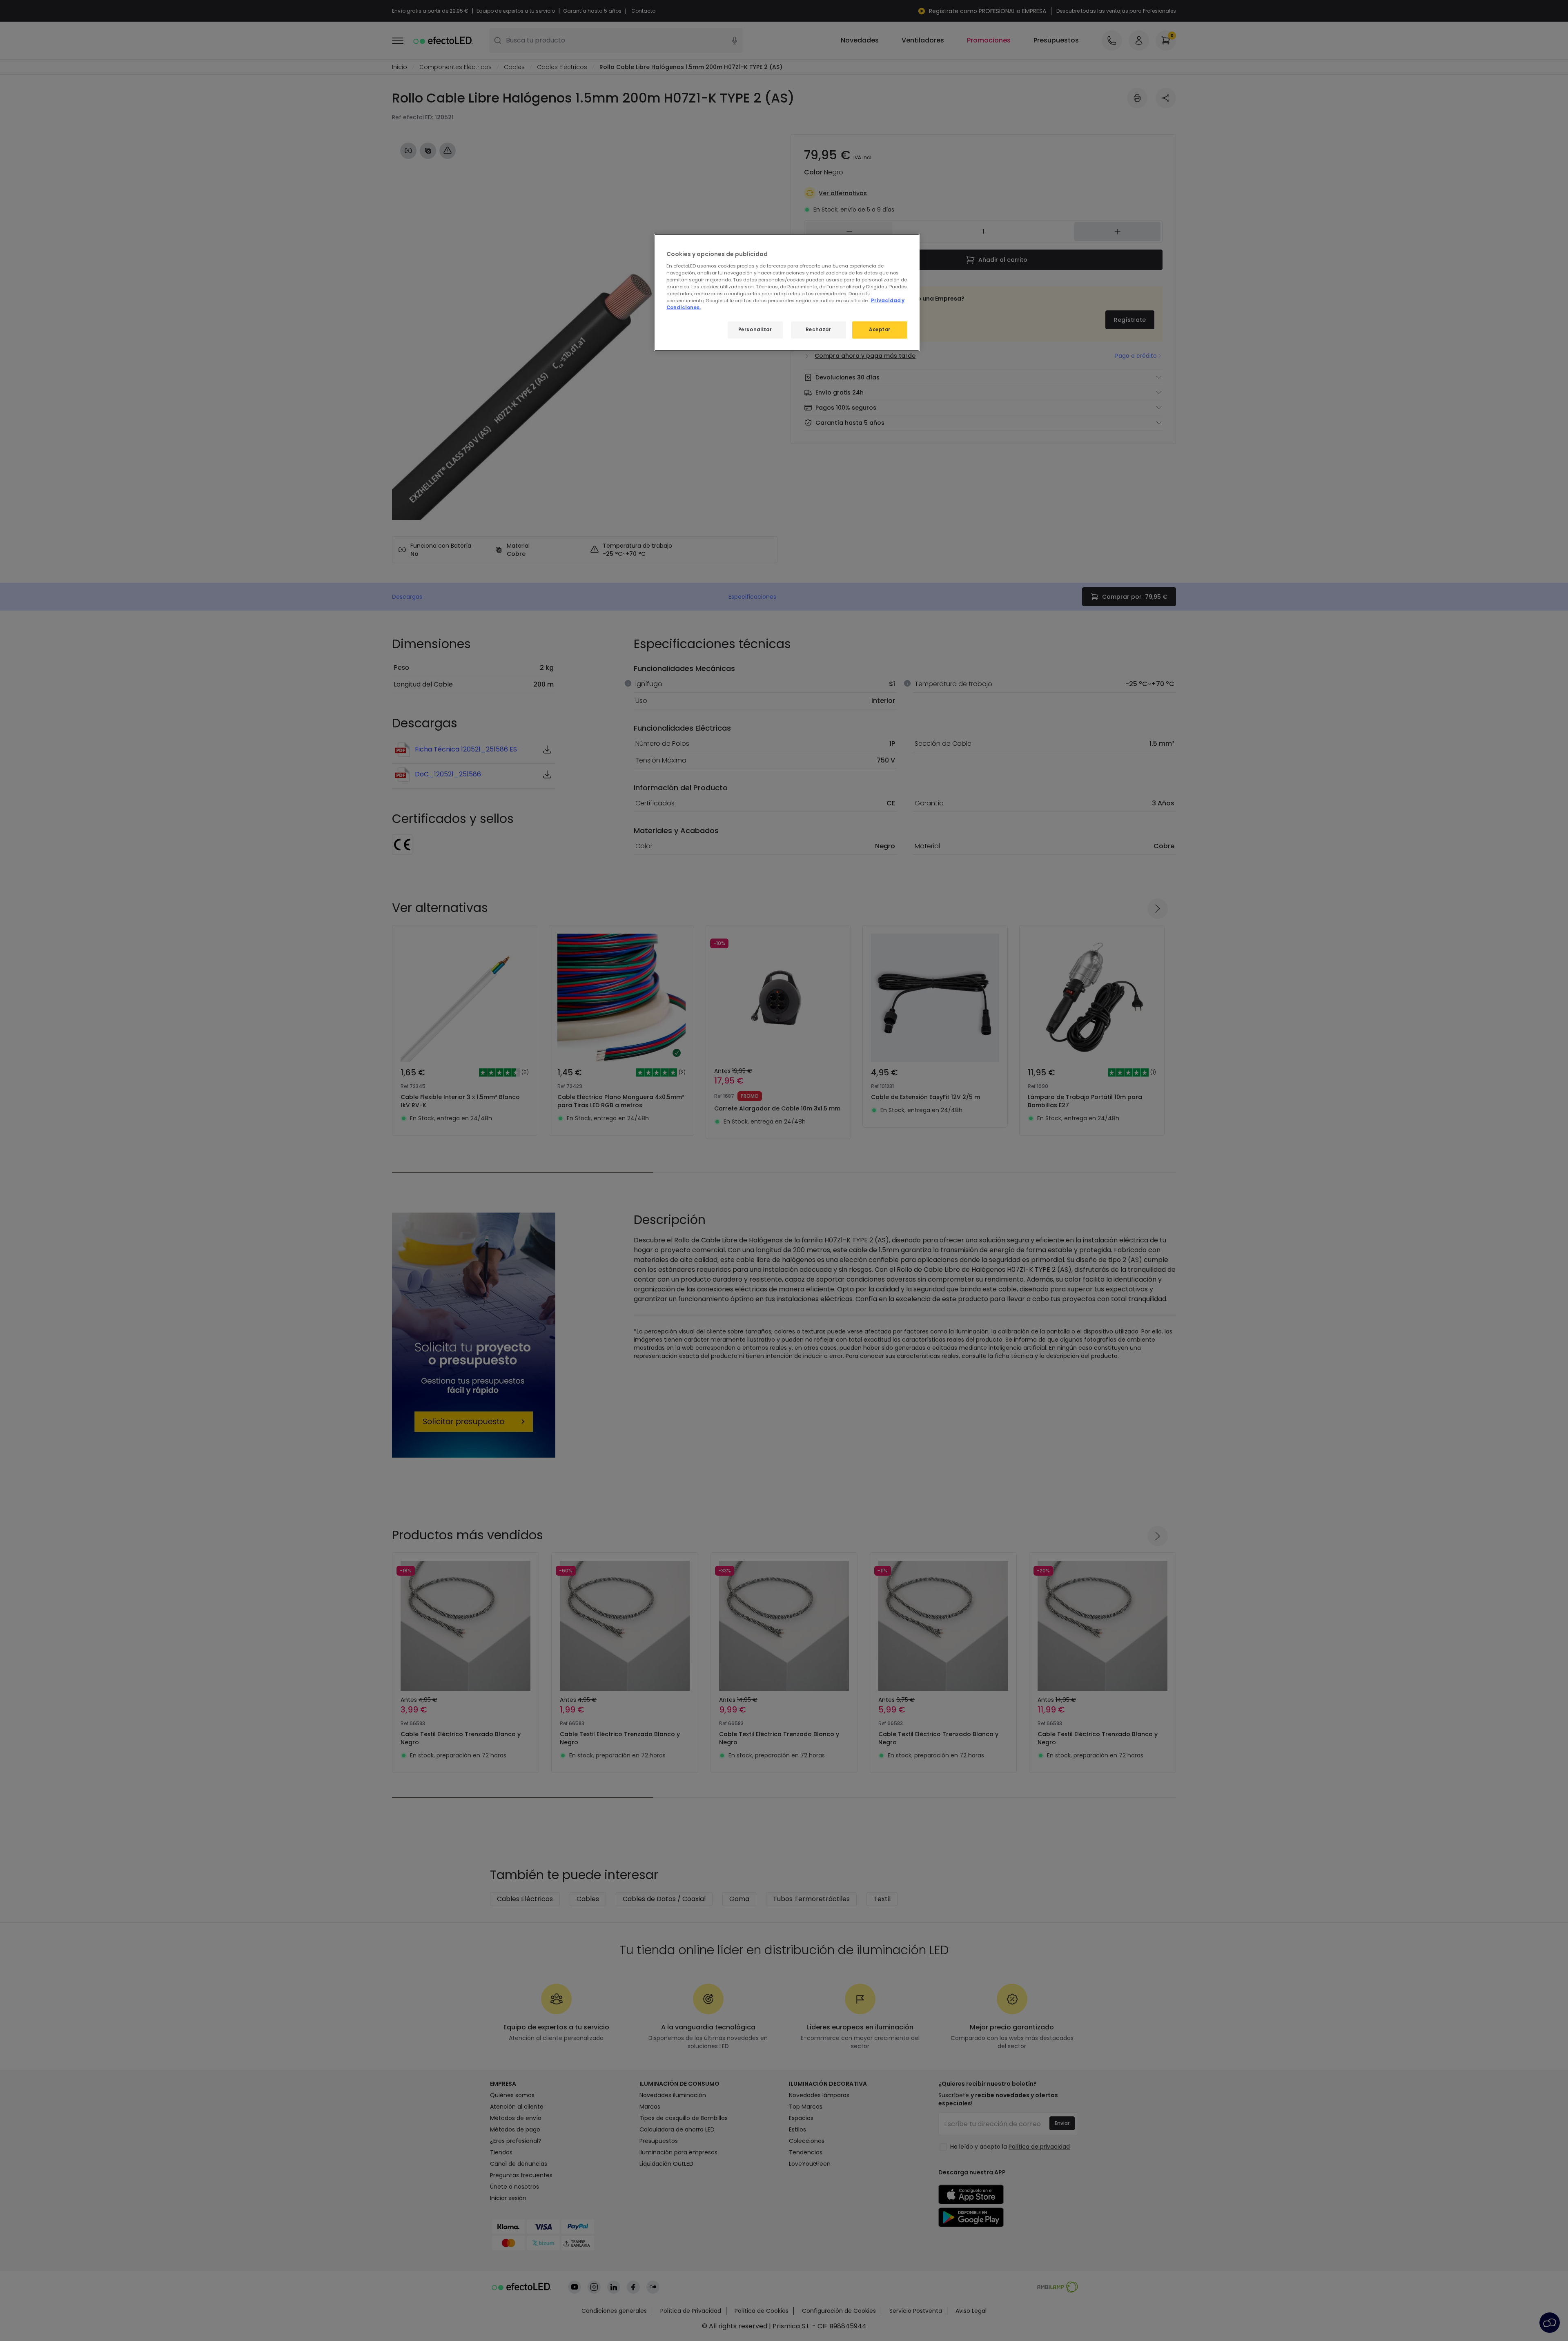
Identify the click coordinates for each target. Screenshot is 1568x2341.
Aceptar (880, 330)
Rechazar (819, 330)
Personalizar (755, 330)
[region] (787, 293)
